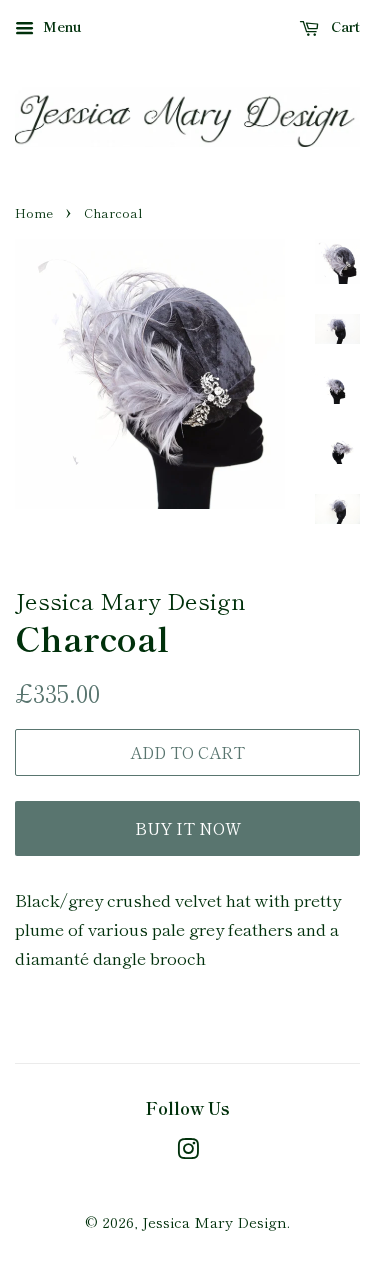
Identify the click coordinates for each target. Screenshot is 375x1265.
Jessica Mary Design (214, 1221)
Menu (60, 26)
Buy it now (188, 828)
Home (34, 212)
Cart (343, 26)
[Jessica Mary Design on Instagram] (188, 1151)
